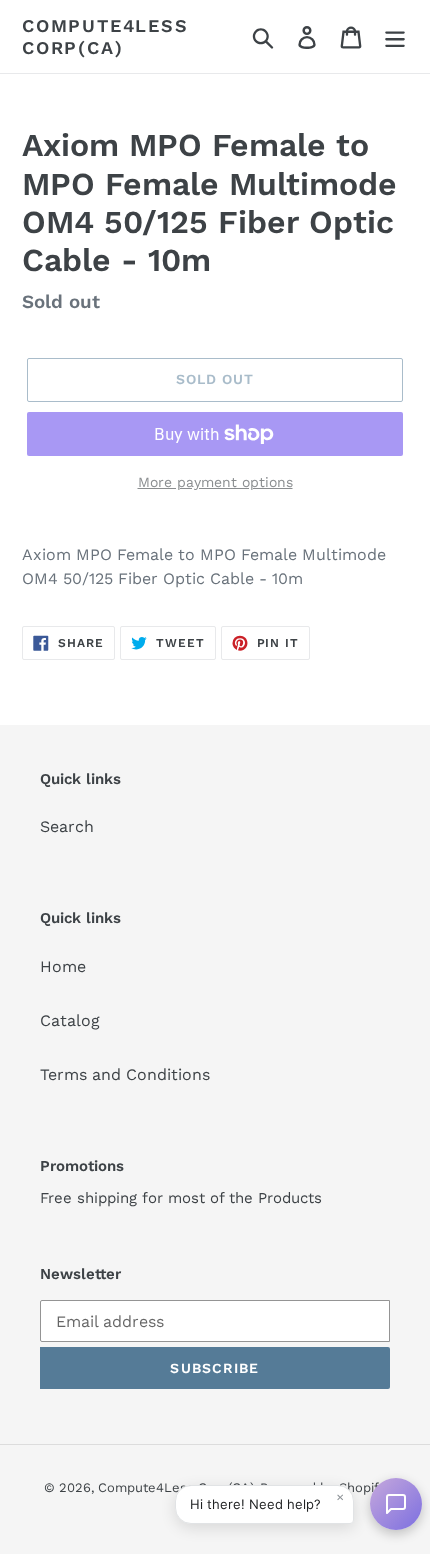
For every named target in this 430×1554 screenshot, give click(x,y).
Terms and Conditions (125, 1074)
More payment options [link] (215, 482)
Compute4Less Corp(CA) (105, 36)
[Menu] (395, 36)
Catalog (70, 1020)
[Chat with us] (396, 1504)
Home (63, 966)
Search (67, 826)
